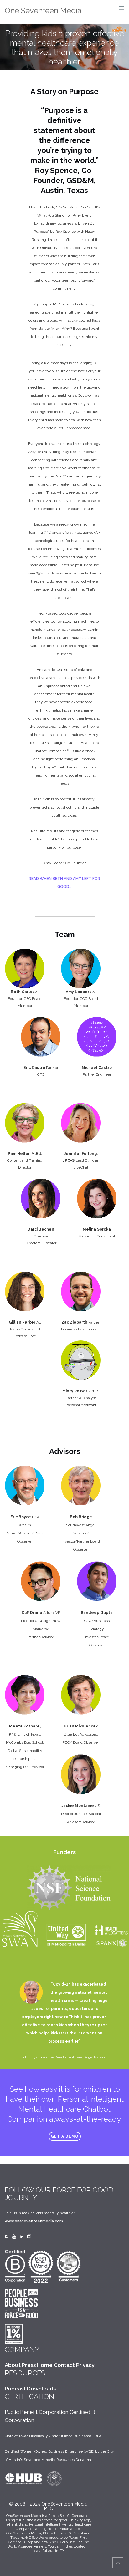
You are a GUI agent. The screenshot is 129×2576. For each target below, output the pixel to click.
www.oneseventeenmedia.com (34, 2221)
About (13, 2365)
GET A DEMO (65, 2136)
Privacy (85, 2365)
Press (29, 2365)
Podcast (15, 2389)
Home (45, 2365)
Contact (64, 2365)
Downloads (41, 2389)
